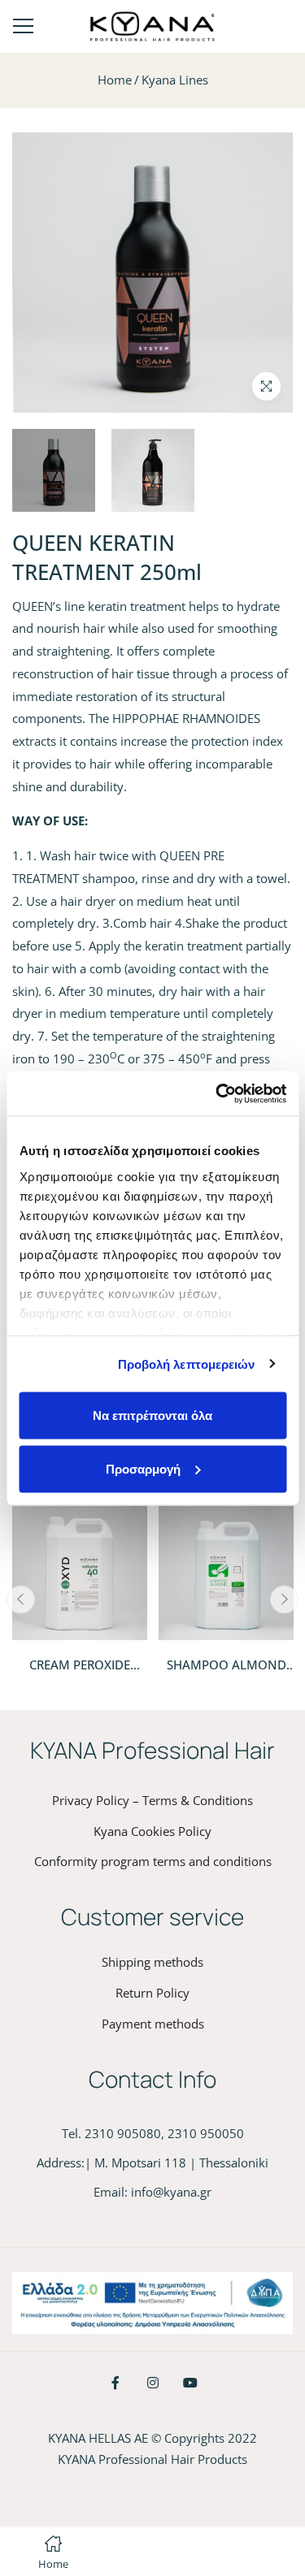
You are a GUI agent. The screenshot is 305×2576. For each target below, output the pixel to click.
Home (115, 80)
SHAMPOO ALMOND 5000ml (227, 1673)
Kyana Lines (175, 80)
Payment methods (153, 2024)
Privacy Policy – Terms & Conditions (152, 1800)
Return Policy (152, 1993)
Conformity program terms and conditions (153, 1861)
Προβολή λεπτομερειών (187, 1364)
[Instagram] (153, 2383)
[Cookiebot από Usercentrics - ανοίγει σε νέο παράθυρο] (217, 1093)
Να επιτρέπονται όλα (152, 1416)
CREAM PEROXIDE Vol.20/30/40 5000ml (80, 1673)
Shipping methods (152, 1962)
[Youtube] (190, 2383)
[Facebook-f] (115, 2383)
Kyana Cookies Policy (152, 1831)
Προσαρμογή (143, 1468)
